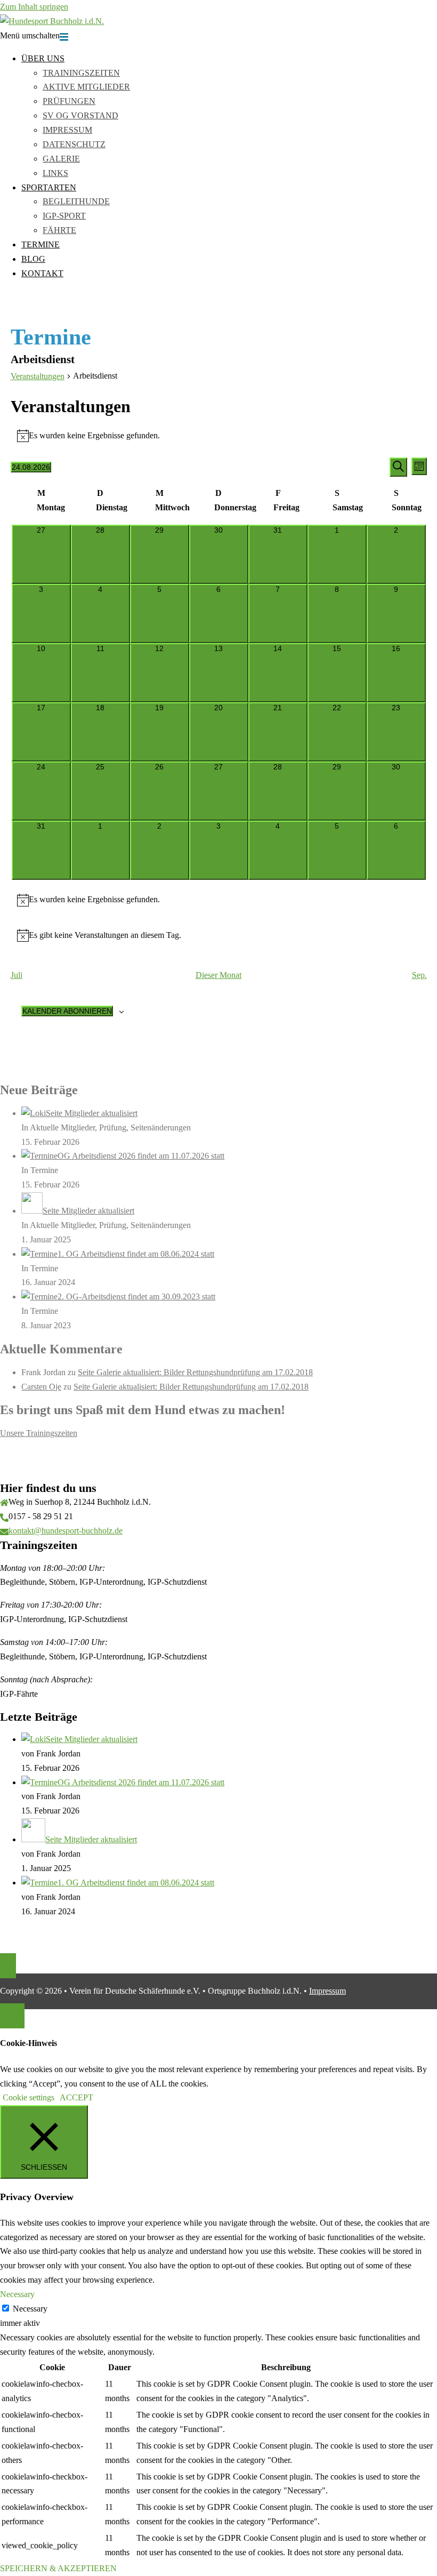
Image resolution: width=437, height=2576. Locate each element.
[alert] (219, 436)
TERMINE (41, 244)
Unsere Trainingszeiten (39, 1433)
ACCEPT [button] (76, 2097)
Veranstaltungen (38, 376)
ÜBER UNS (43, 58)
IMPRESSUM (67, 130)
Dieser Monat (218, 975)
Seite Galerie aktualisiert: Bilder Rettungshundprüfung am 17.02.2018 (195, 1372)
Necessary (30, 2309)
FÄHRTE (59, 230)
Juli (17, 975)
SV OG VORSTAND (80, 115)
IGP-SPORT (64, 216)
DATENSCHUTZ (74, 144)
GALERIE (61, 159)
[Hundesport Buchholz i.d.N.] (52, 21)
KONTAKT (42, 273)
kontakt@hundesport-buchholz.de (66, 1531)
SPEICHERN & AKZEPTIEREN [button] (58, 2568)
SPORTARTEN (49, 187)
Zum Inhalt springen (34, 7)
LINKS (55, 173)
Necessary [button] (17, 2294)
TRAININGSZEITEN (81, 73)
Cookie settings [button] (29, 2097)
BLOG (33, 259)
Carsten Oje (41, 1387)
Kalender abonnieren (67, 1011)
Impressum (327, 1991)
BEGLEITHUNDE (76, 201)
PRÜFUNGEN (69, 101)
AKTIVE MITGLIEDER (86, 87)
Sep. (419, 975)
